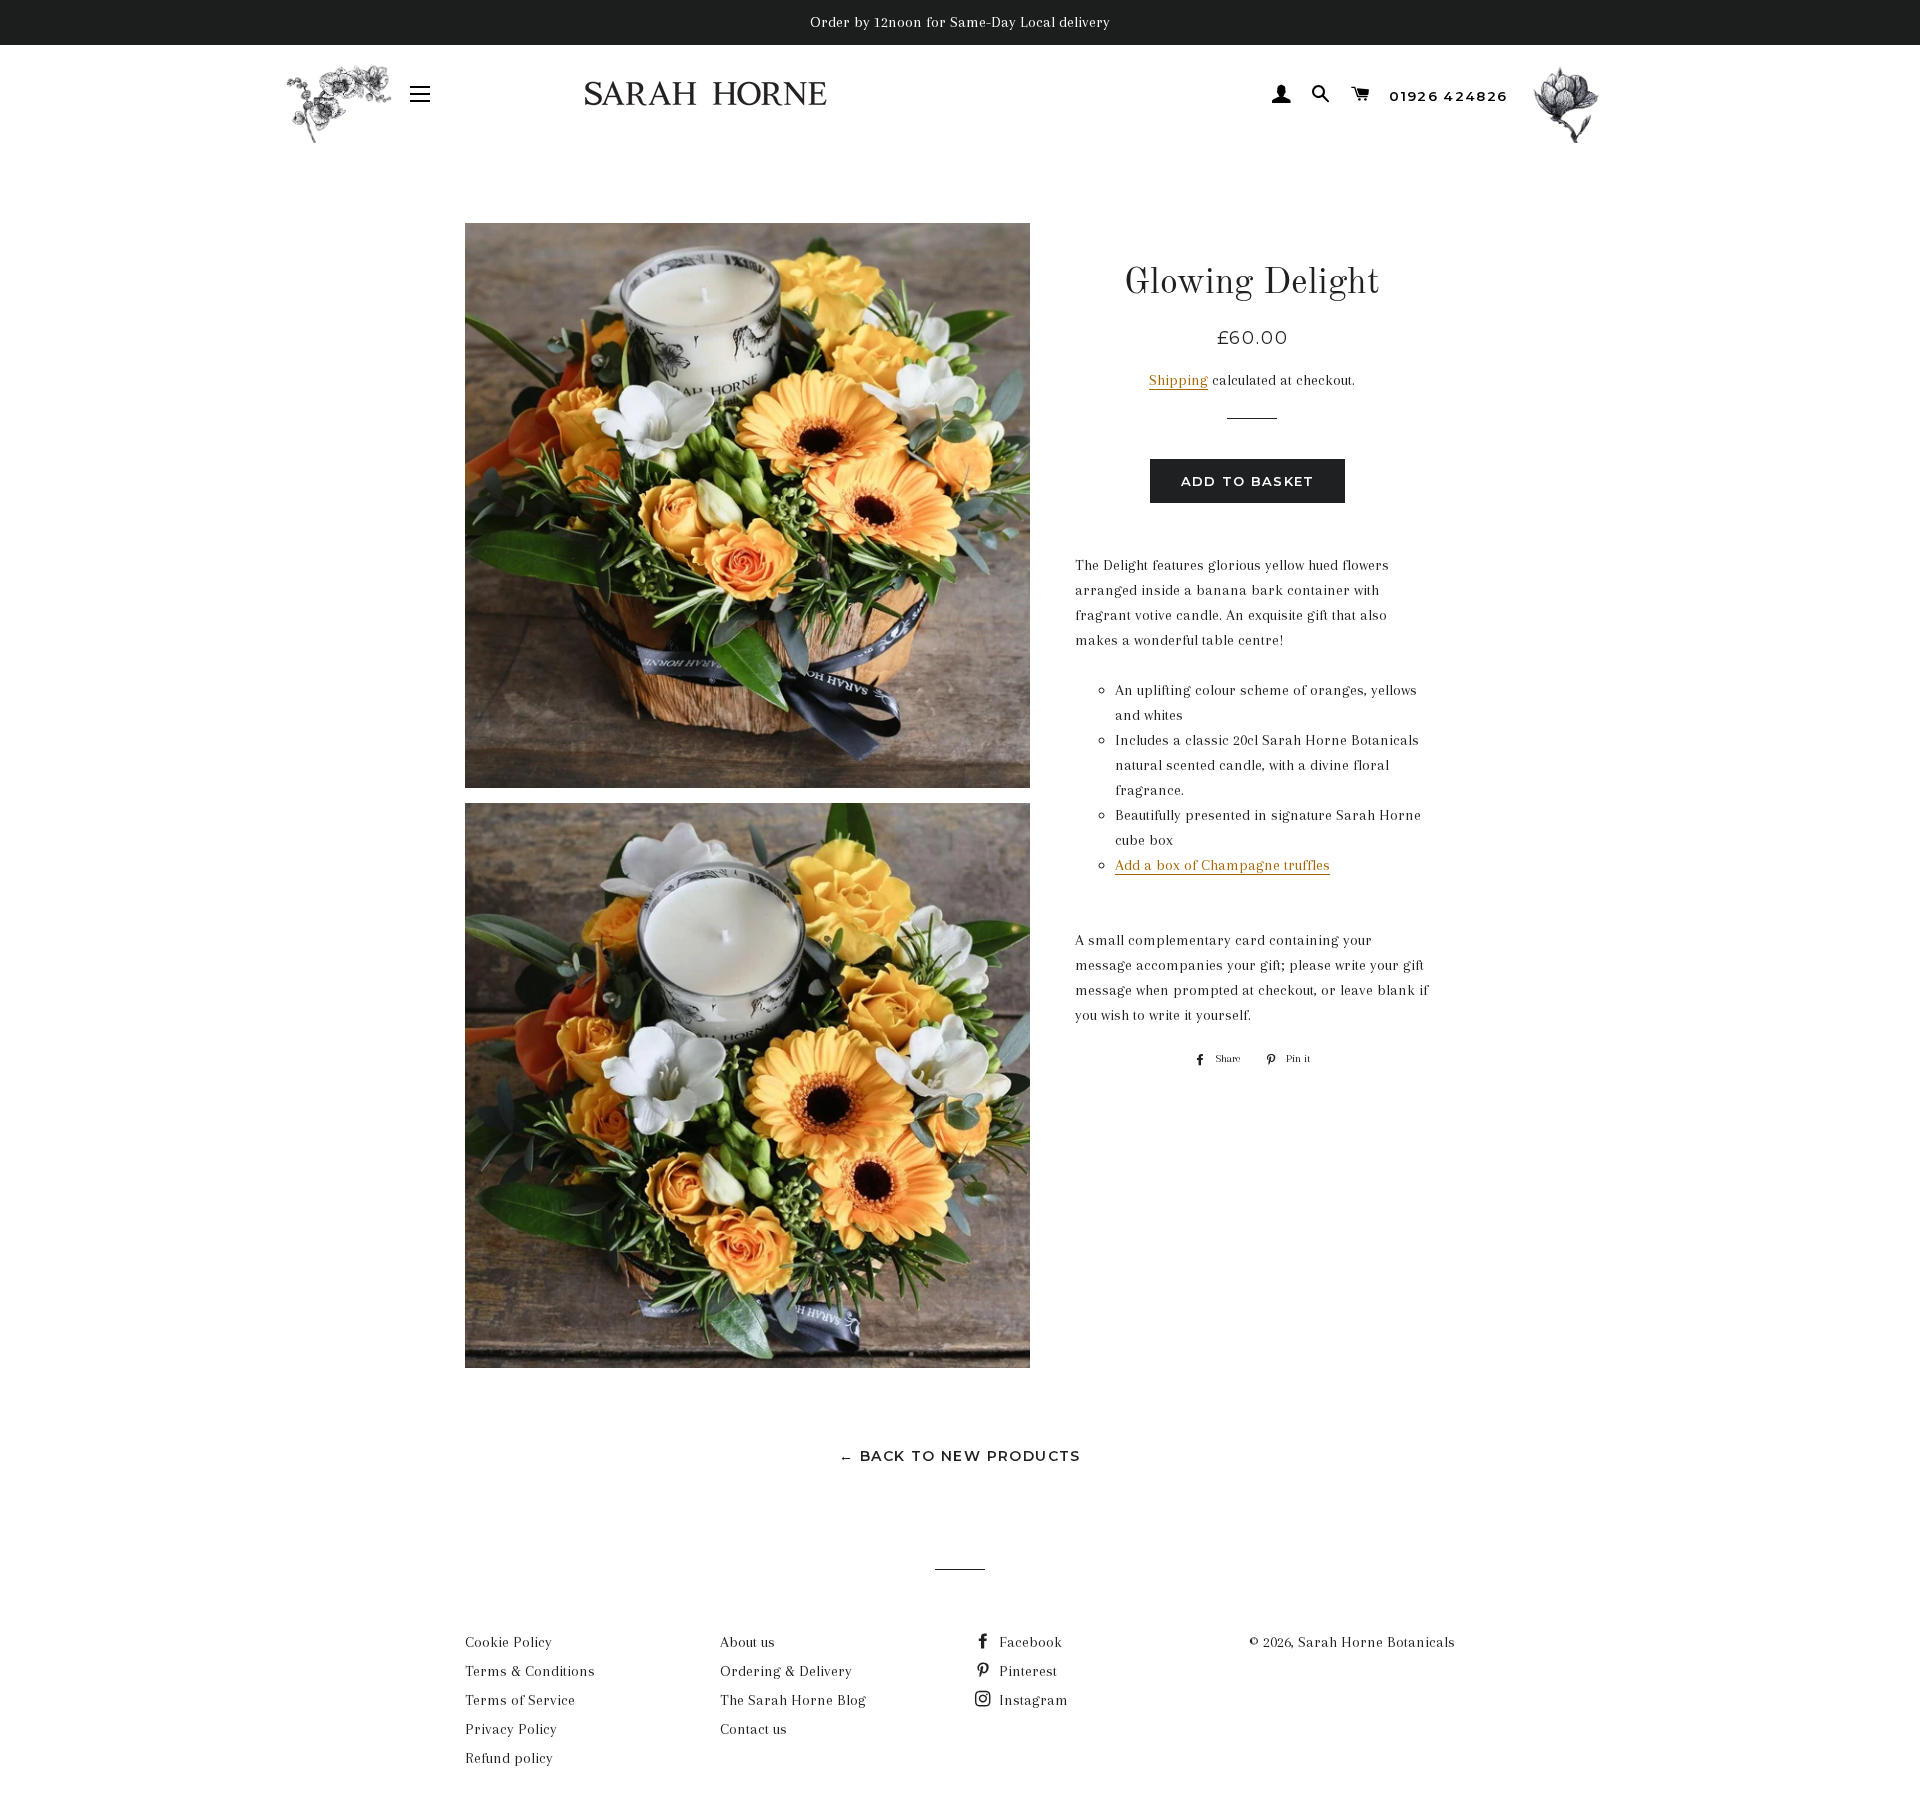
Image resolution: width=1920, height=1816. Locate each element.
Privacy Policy (511, 1729)
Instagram (1031, 1700)
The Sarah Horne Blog (793, 1700)
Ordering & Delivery (786, 1671)
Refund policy (509, 1758)
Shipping (1178, 380)
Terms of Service (520, 1700)
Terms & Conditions (530, 1671)
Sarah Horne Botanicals (1376, 1642)
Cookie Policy (508, 1642)
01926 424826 (1448, 96)
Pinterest (1026, 1671)
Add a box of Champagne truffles (1222, 865)
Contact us (753, 1729)
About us (747, 1642)
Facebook (1028, 1642)
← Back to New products (960, 1456)
